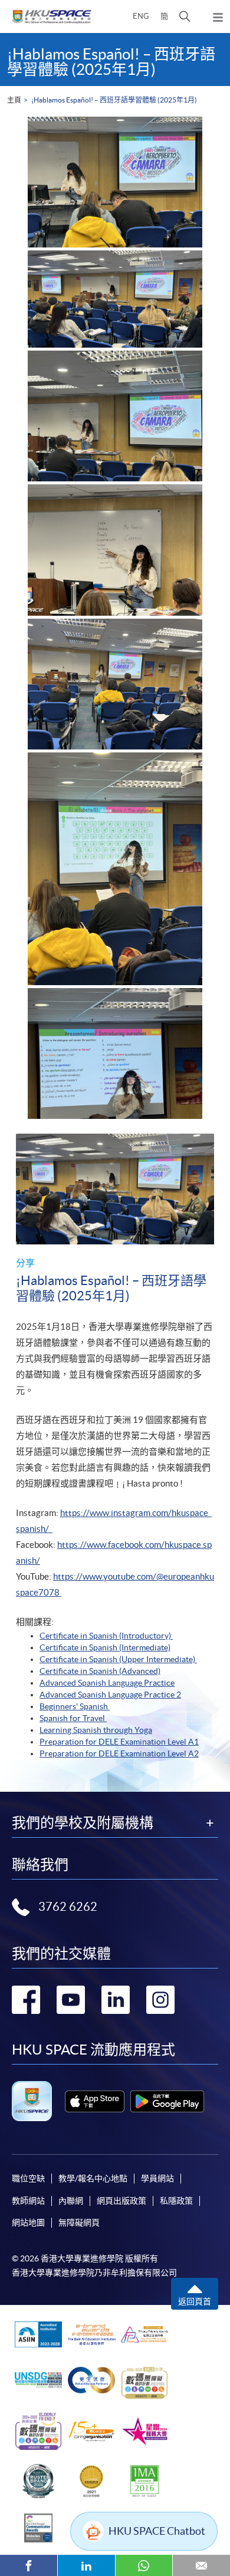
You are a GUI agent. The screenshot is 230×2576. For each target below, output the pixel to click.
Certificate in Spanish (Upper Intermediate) (118, 1659)
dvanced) (144, 1671)
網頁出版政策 (121, 2201)
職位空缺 (28, 2178)
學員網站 (157, 2178)
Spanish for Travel (73, 1718)
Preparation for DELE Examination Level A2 (119, 1753)
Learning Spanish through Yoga (96, 1730)
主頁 (14, 100)
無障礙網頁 (79, 2222)
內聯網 (71, 2201)
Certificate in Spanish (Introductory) (106, 1636)
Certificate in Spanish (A (83, 1671)
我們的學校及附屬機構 (83, 1823)
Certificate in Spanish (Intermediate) (105, 1647)
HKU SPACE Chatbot (157, 2531)
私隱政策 (176, 2201)
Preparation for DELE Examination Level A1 (119, 1742)
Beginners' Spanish (75, 1706)
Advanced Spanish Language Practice (107, 1683)
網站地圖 (28, 2222)
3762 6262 (68, 1907)
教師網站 (28, 2201)
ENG (141, 16)
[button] (185, 16)
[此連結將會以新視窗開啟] (95, 2101)
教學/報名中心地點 (93, 2178)
